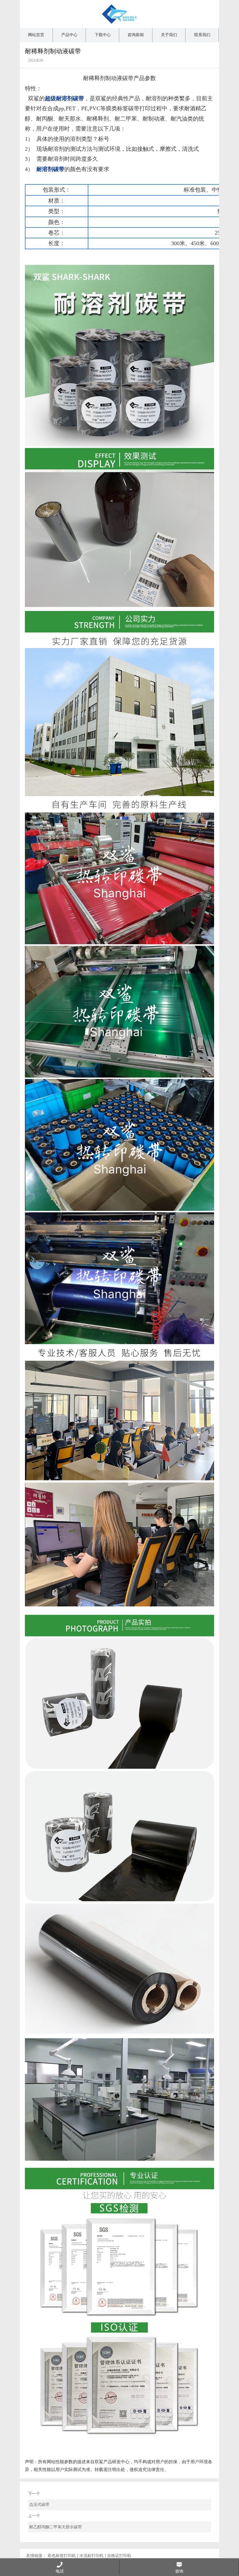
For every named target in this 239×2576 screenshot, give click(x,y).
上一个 (55, 2521)
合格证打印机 (119, 2556)
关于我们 (169, 35)
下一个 (39, 2499)
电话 (60, 2571)
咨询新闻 (136, 35)
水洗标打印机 (91, 2556)
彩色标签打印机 (62, 2556)
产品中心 (69, 35)
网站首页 (36, 35)
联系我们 (202, 35)
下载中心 (103, 35)
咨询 (179, 2571)
